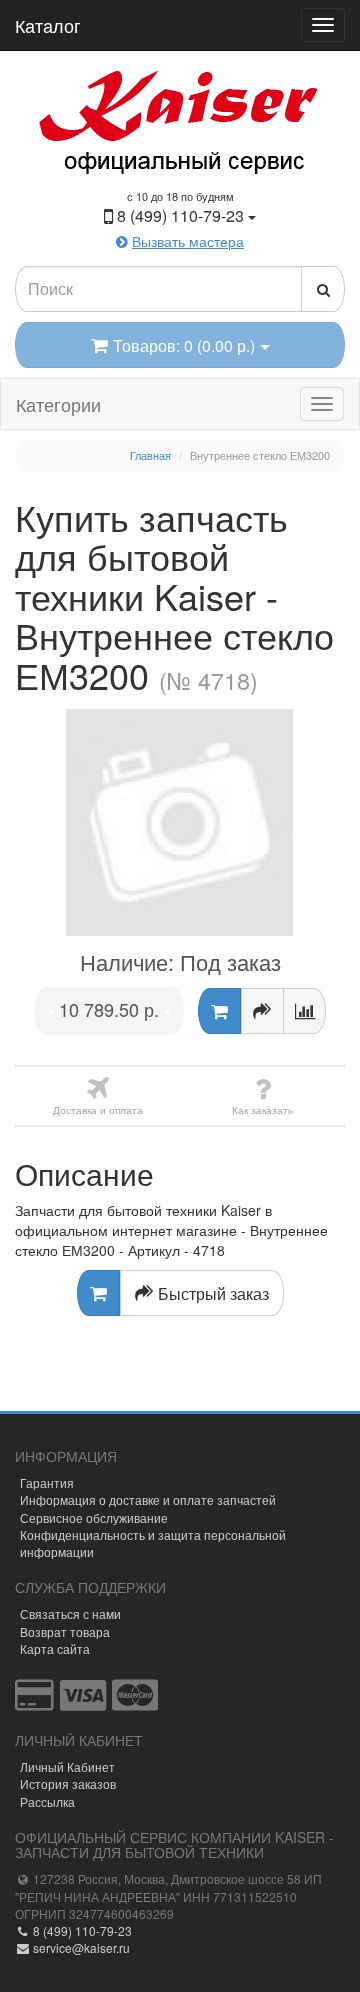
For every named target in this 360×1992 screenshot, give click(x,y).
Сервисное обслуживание (94, 1517)
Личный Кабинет (67, 1766)
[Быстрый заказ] (262, 1011)
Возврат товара (65, 1631)
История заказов (68, 1783)
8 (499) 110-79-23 (81, 1930)
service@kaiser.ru (80, 1947)
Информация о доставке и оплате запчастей (148, 1499)
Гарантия (47, 1482)
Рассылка (47, 1801)
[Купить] (219, 1011)
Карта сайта (55, 1648)
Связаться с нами (70, 1613)
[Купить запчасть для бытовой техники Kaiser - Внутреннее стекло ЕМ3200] (180, 823)
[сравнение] (304, 1011)
